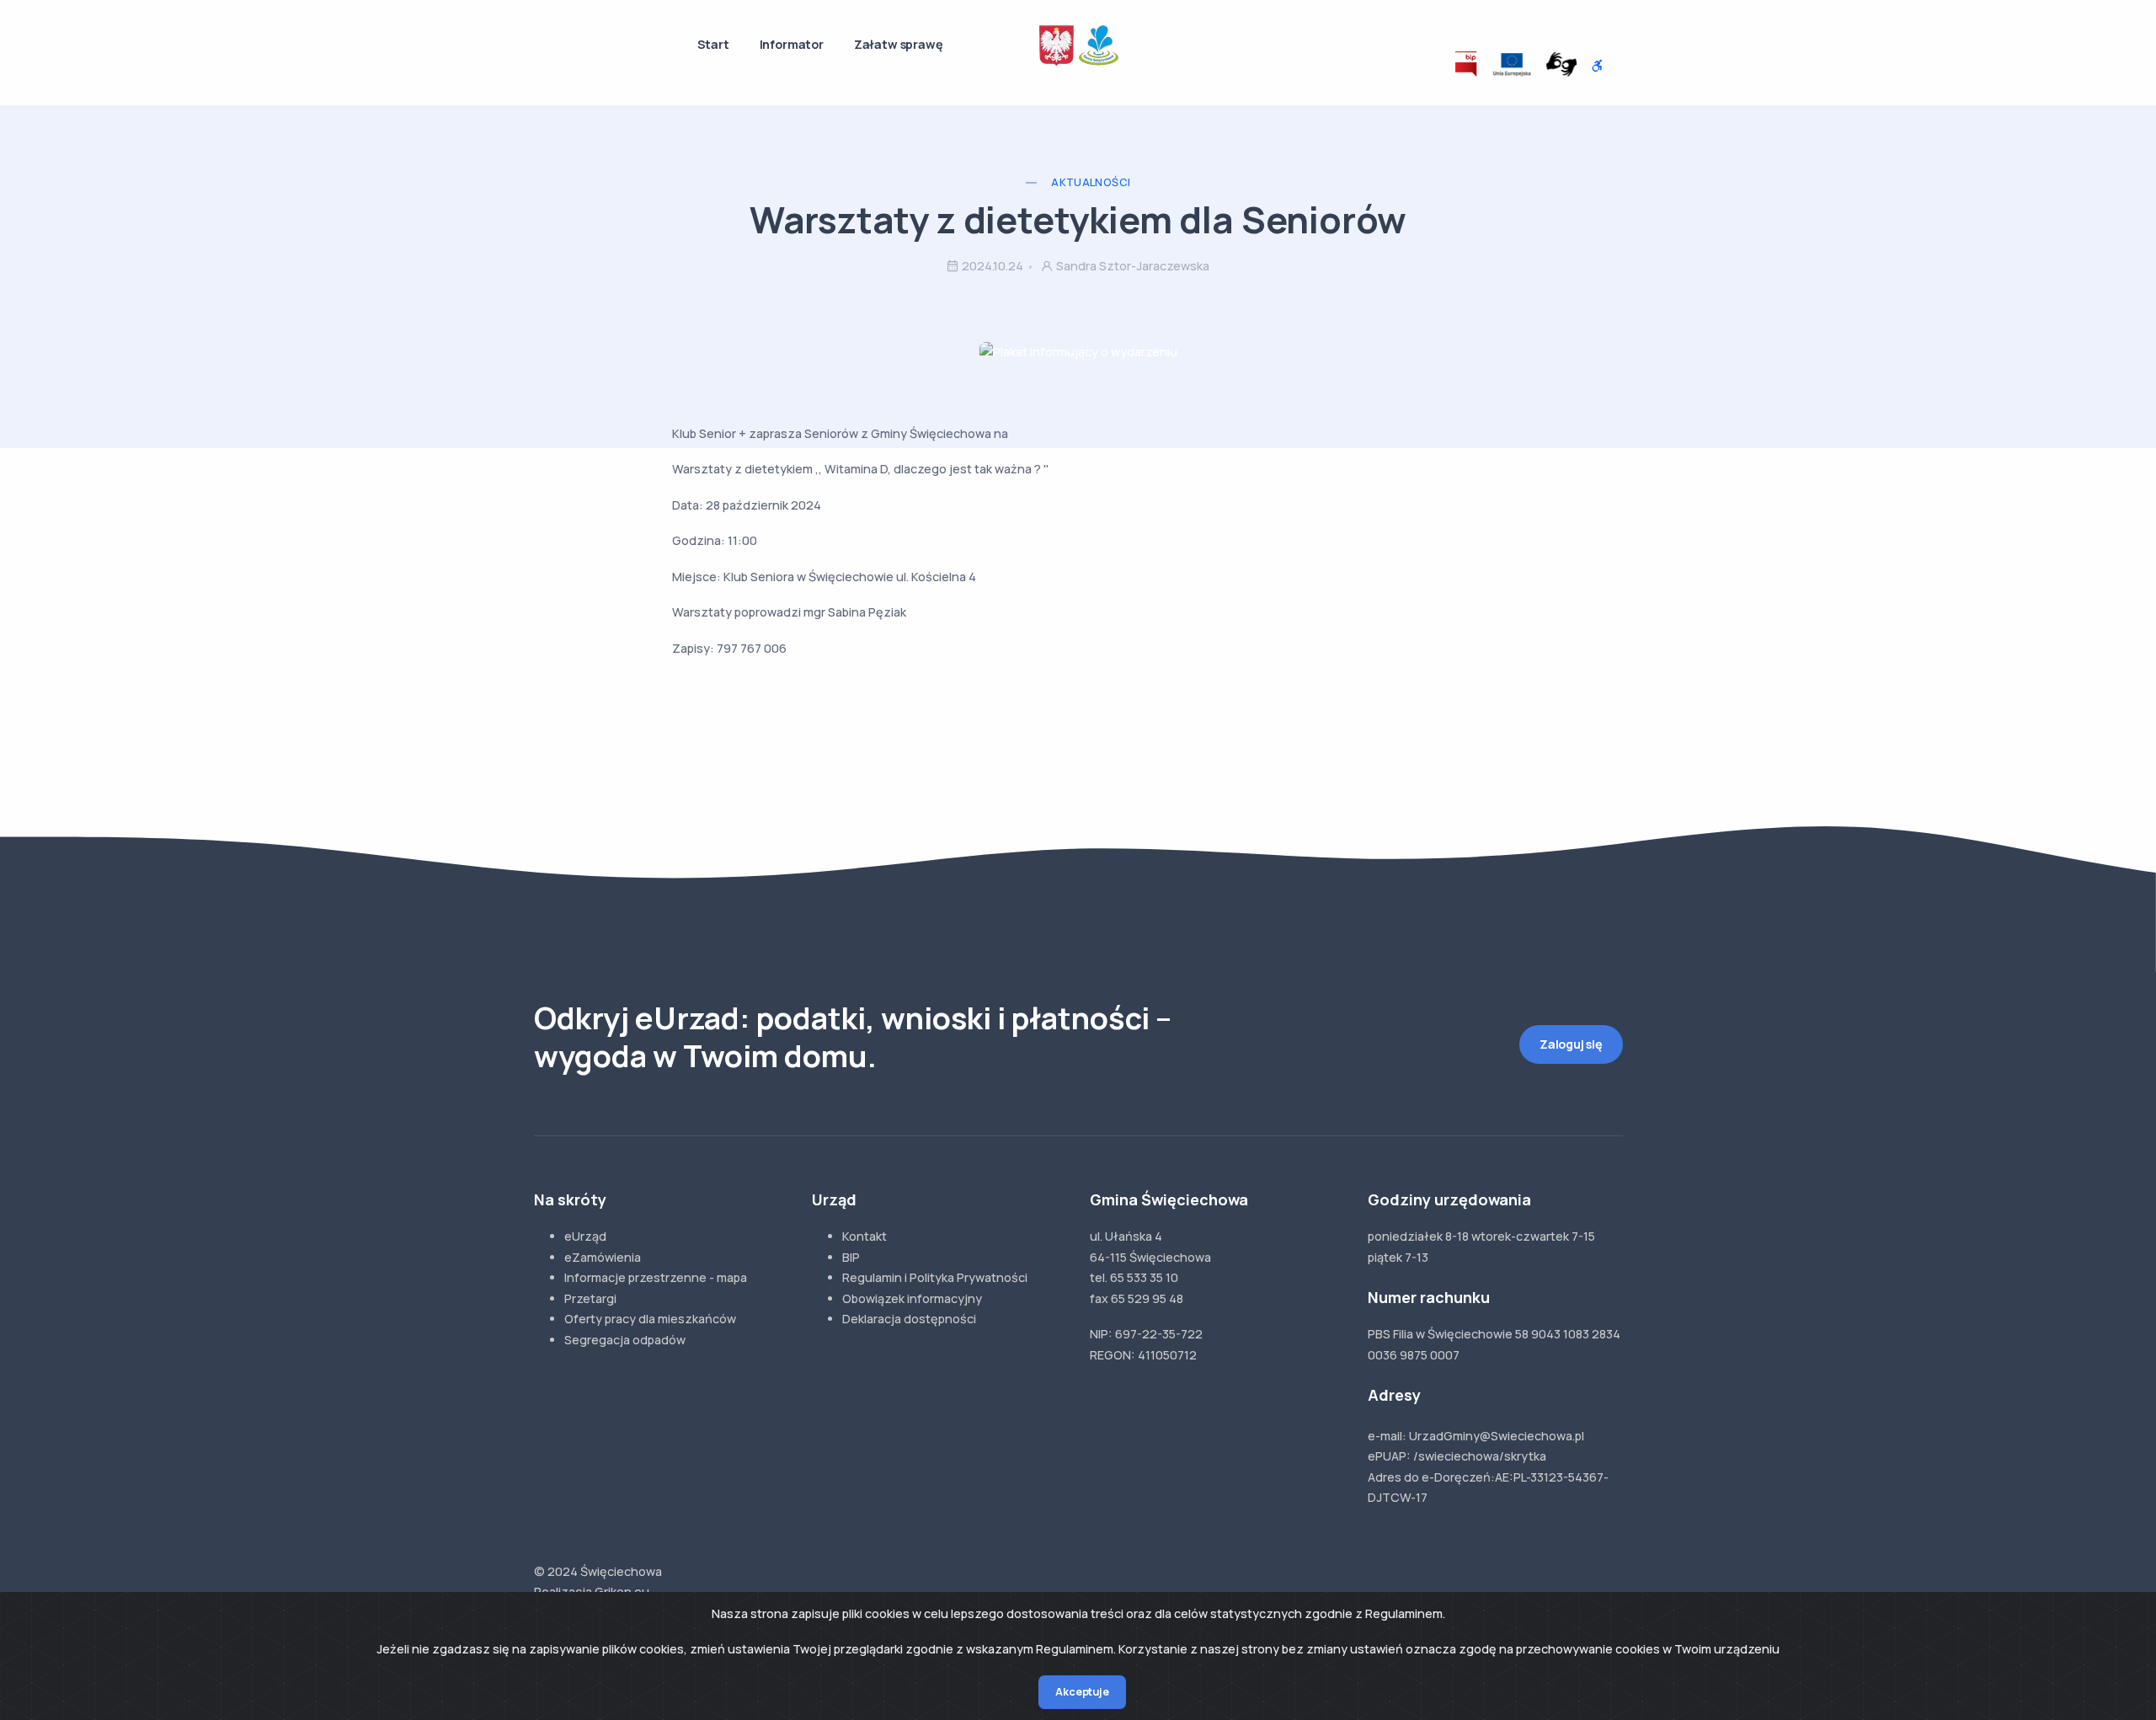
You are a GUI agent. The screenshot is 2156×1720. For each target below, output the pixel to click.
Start (713, 44)
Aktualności (1091, 182)
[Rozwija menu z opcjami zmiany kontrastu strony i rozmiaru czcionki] (1598, 67)
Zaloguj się (1571, 1044)
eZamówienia (603, 1257)
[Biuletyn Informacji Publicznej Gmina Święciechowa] (1467, 64)
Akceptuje (1082, 1692)
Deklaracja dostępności (909, 1319)
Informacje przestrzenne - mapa (656, 1277)
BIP (851, 1257)
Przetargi (590, 1298)
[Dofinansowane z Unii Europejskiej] (1512, 64)
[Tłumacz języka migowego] (1561, 64)
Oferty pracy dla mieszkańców (650, 1319)
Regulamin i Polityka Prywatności (935, 1277)
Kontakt (865, 1236)
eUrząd (585, 1236)
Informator (792, 44)
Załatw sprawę (899, 44)
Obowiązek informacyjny (912, 1298)
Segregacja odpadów (625, 1340)
